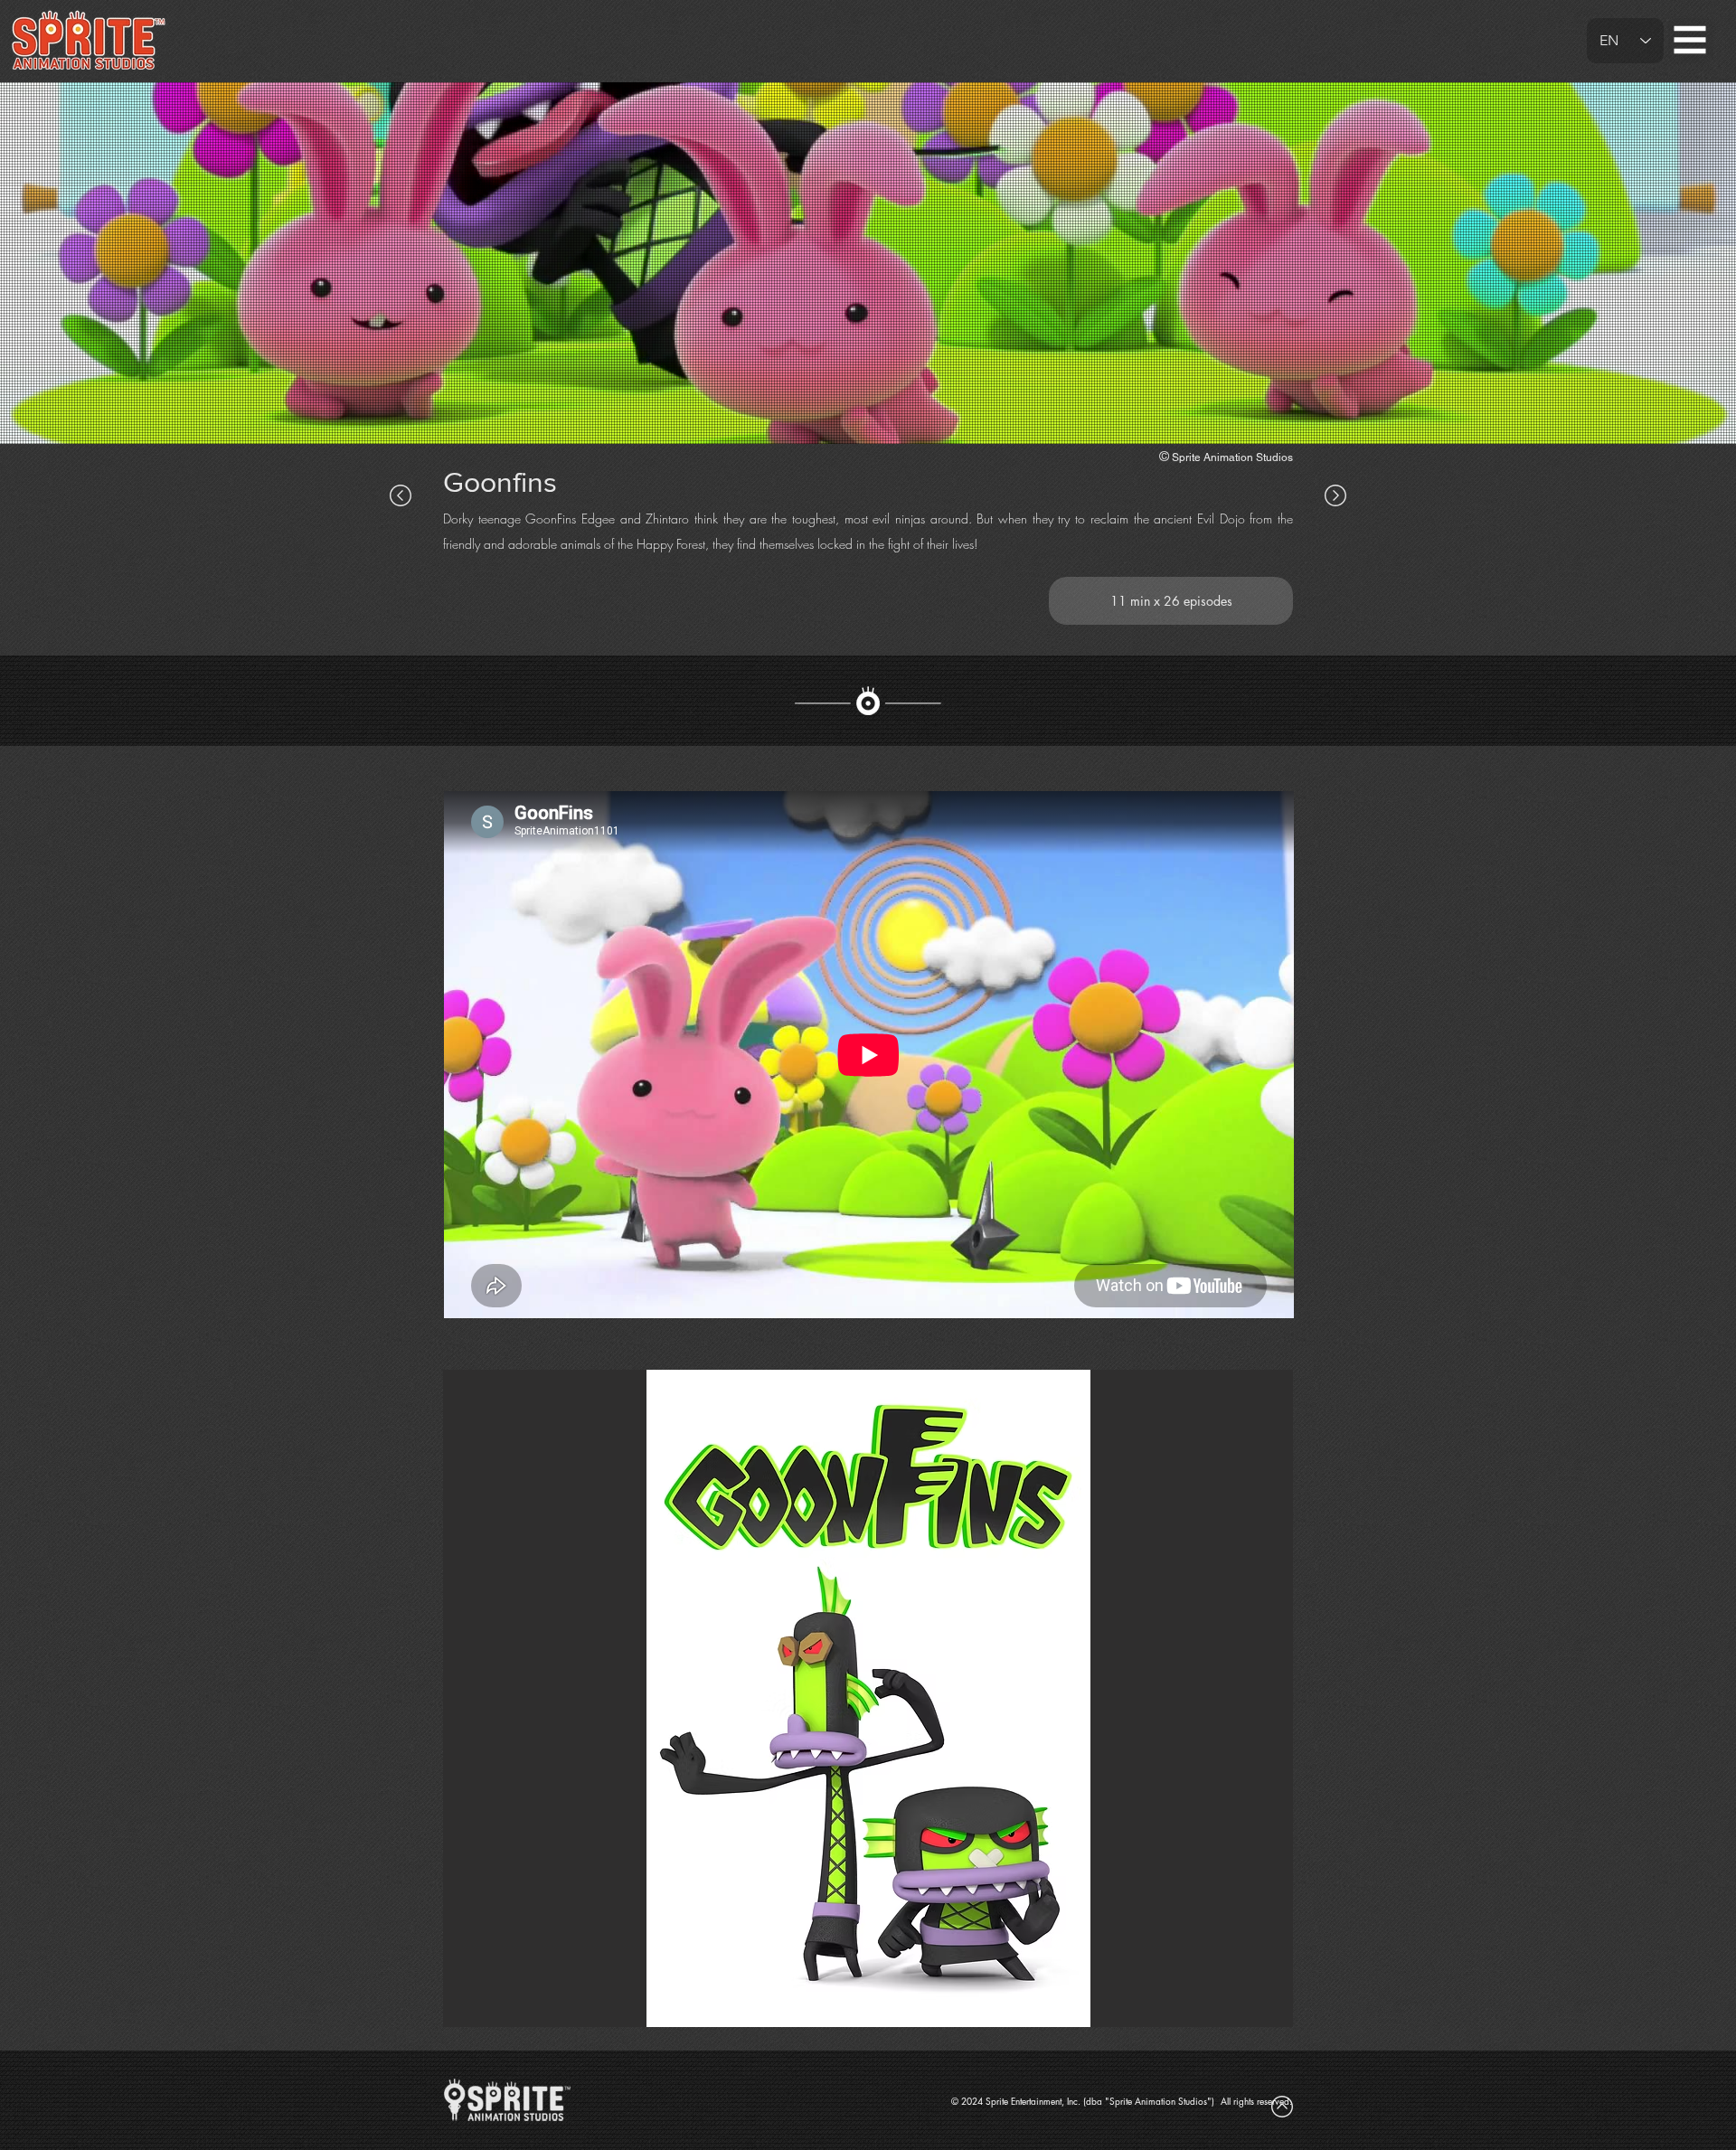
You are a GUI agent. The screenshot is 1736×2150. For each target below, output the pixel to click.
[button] (1690, 40)
